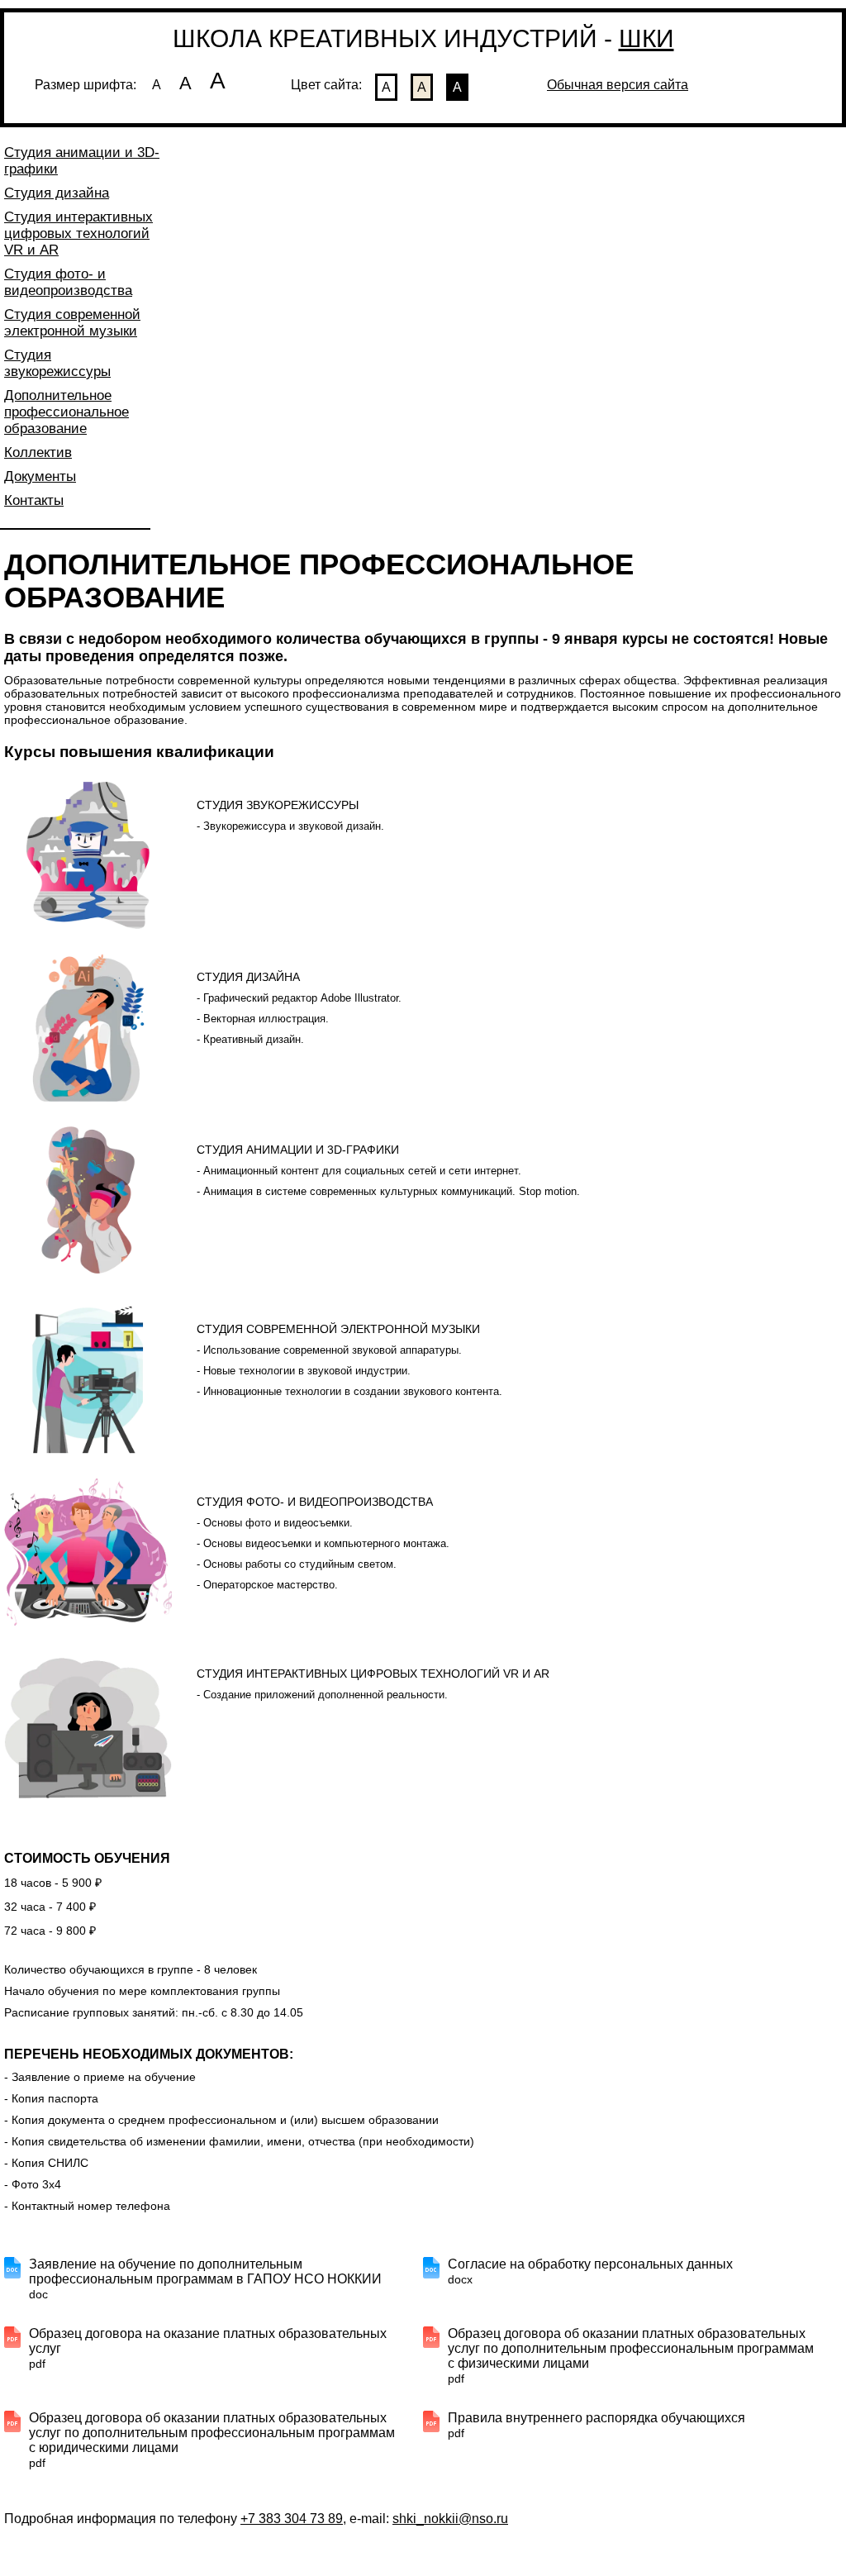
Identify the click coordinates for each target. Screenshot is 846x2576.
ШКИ (646, 38)
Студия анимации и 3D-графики (82, 161)
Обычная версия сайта (618, 85)
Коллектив (38, 452)
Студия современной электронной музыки (72, 323)
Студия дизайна (57, 193)
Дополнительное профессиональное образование (67, 412)
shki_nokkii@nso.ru (450, 2519)
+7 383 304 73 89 (292, 2519)
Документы (40, 476)
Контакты (34, 500)
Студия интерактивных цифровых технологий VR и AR (78, 233)
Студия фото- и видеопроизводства (68, 282)
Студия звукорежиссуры (57, 363)
